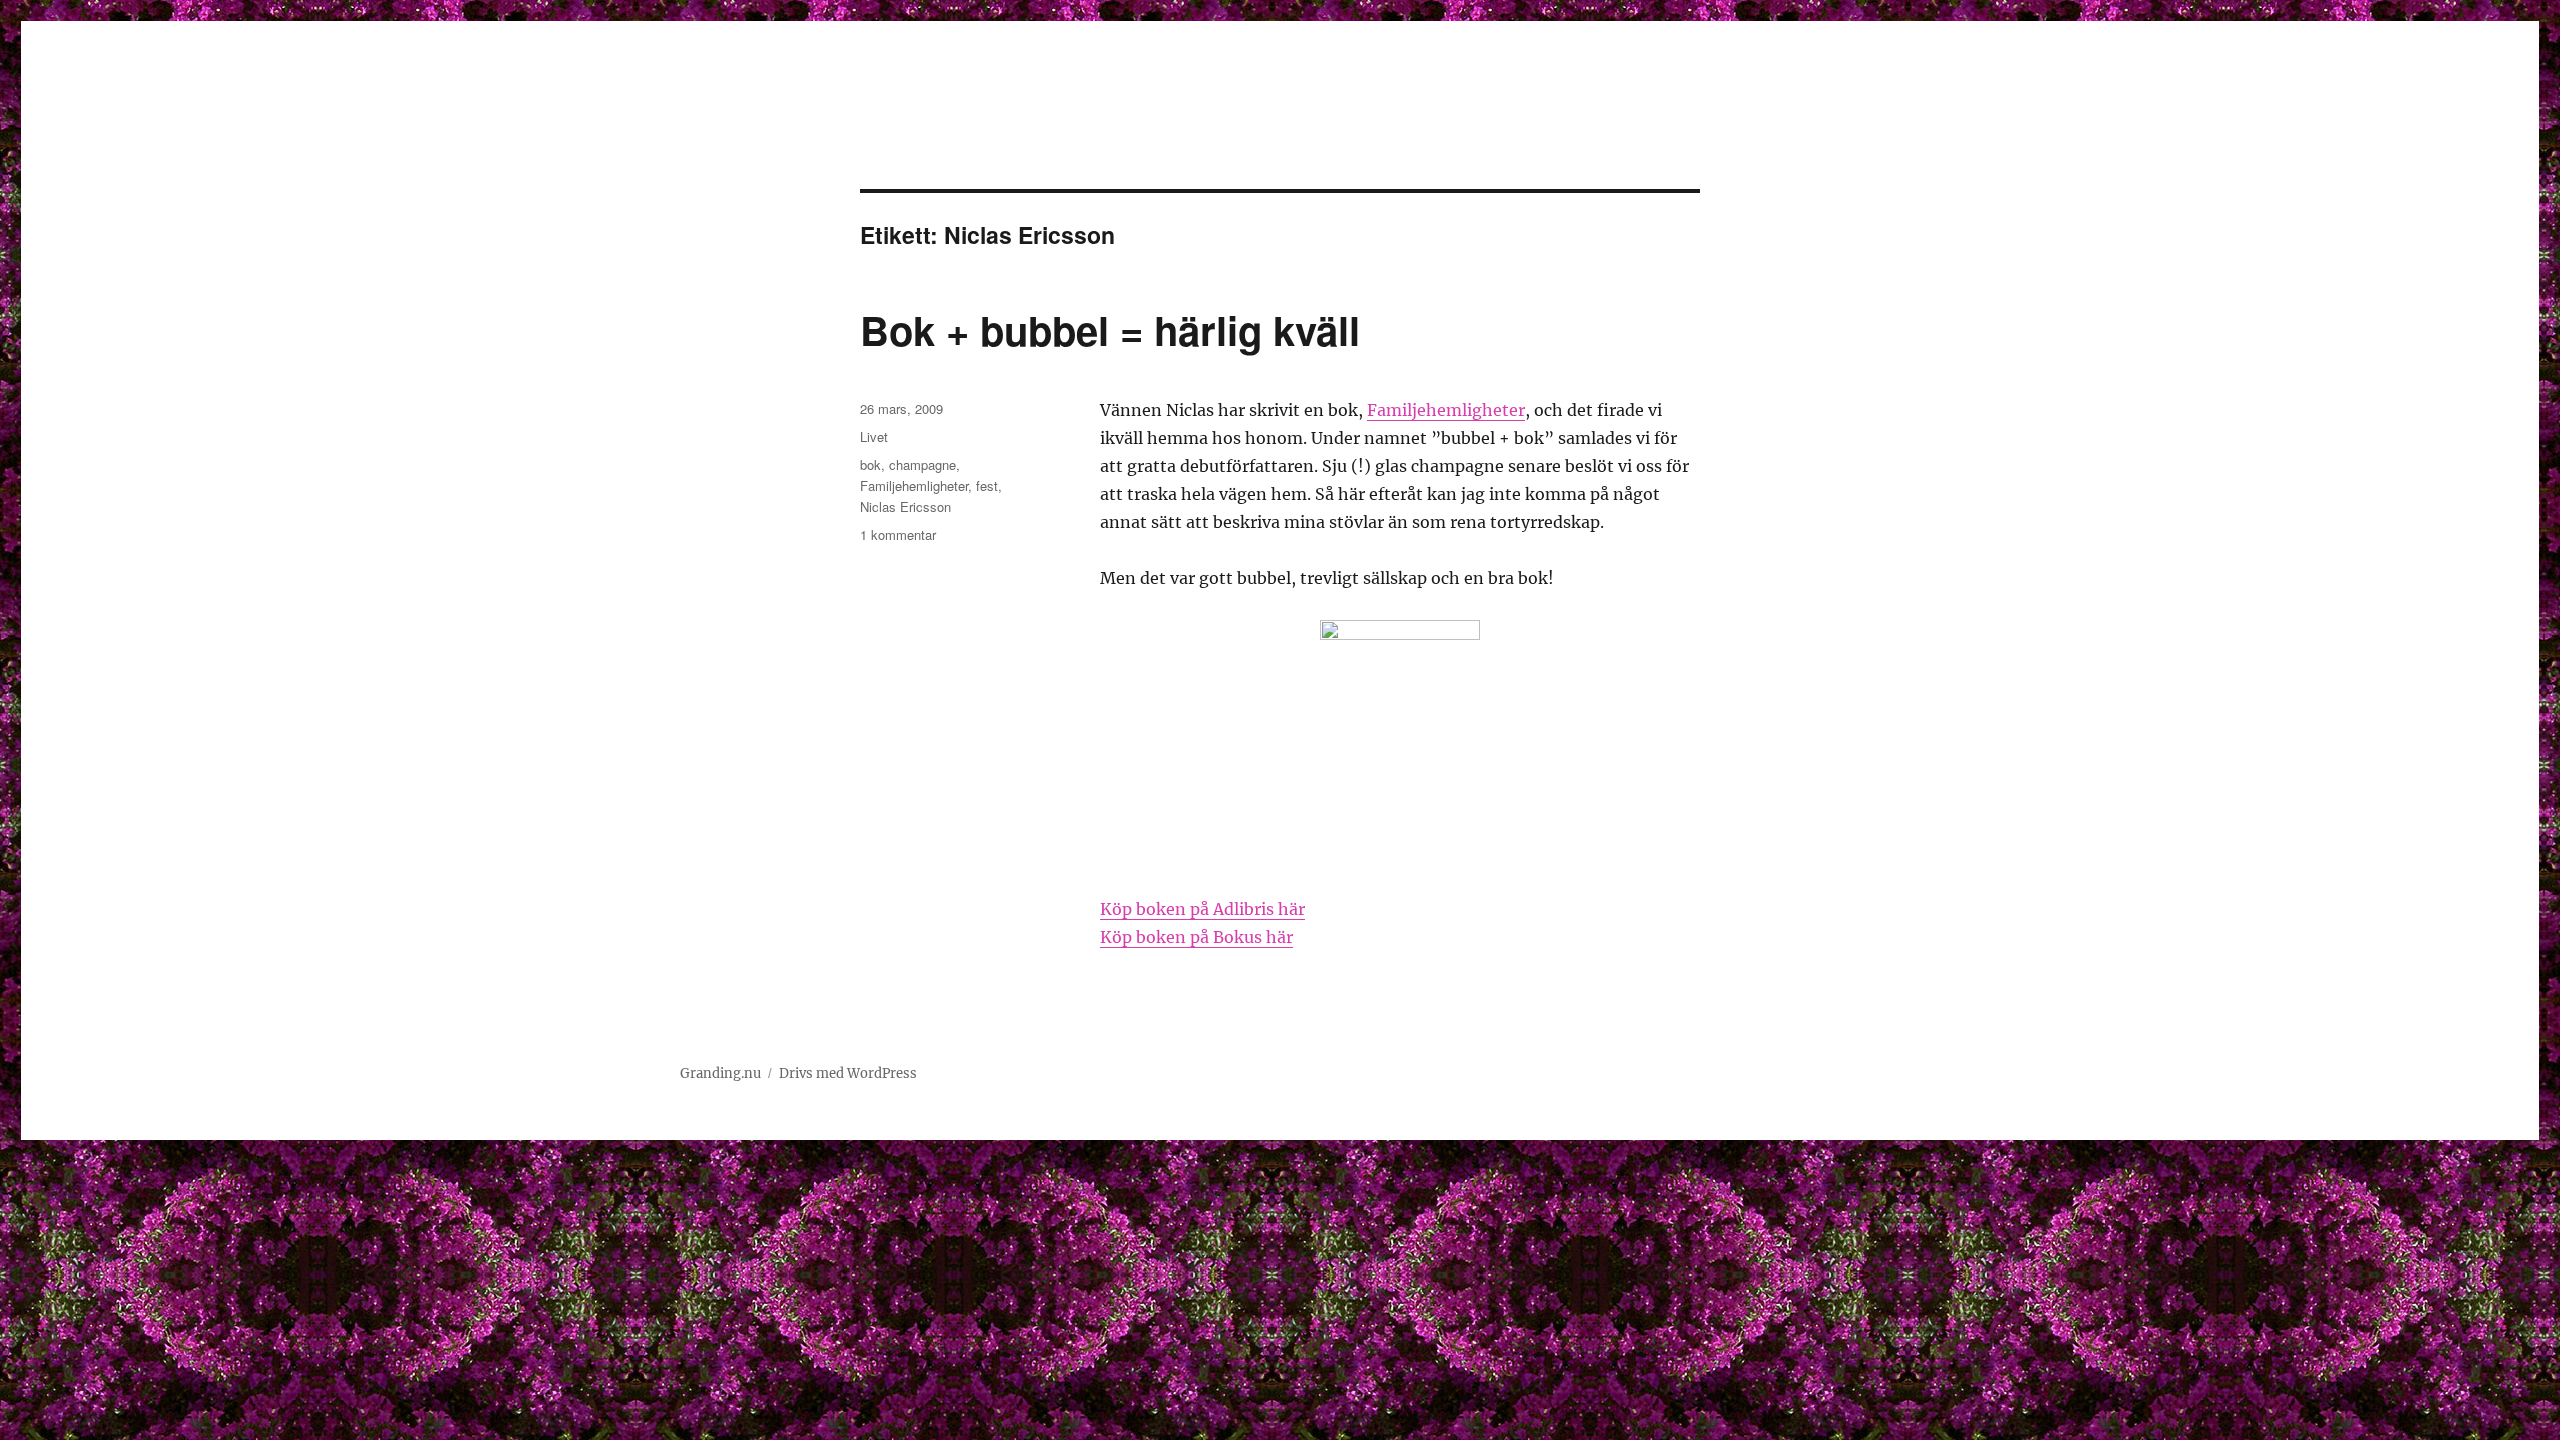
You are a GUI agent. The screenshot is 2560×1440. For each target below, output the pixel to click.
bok (870, 464)
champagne (922, 464)
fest (987, 485)
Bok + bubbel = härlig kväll (1110, 329)
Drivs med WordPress (848, 1073)
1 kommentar (898, 534)
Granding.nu (720, 1073)
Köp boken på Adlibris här (1202, 909)
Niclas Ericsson (905, 506)
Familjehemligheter (1446, 410)
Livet (874, 436)
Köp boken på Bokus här (1196, 937)
